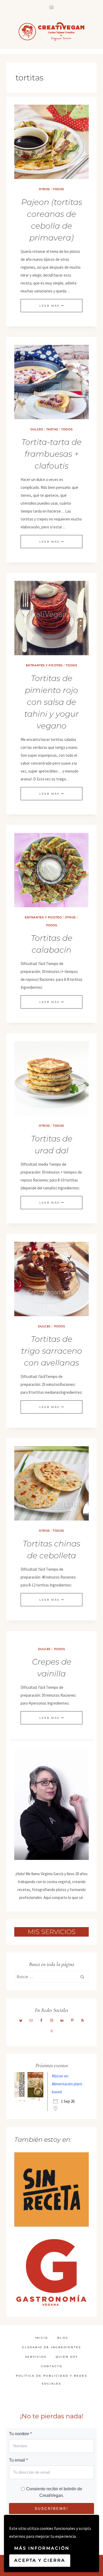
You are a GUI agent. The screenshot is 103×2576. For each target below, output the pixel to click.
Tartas (52, 429)
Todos (58, 189)
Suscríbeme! (51, 2509)
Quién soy (67, 2357)
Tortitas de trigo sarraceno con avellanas (52, 1351)
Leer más (51, 306)
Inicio (41, 2338)
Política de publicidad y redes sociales (51, 2380)
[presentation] (51, 142)
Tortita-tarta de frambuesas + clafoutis (51, 454)
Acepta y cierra (40, 2560)
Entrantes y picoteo (44, 665)
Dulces (37, 429)
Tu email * (18, 2460)
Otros (44, 189)
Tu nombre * (20, 2434)
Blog (63, 2338)
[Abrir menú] (52, 7)
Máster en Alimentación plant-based (68, 2084)
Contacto (52, 2366)
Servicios (36, 2357)
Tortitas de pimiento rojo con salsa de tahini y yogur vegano (51, 702)
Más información (42, 2548)
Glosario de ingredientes (51, 2347)
